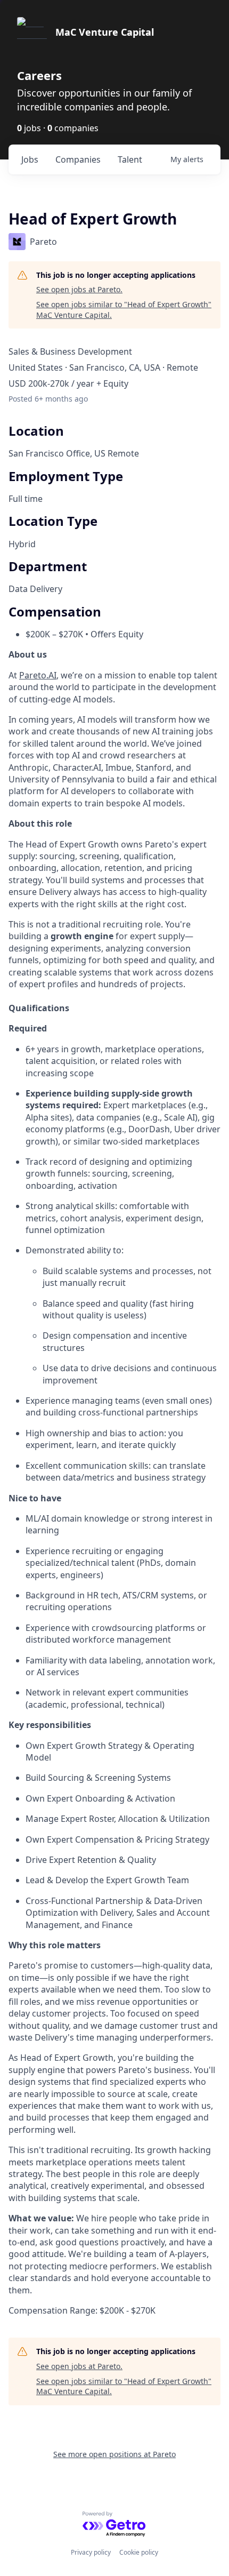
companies (78, 159)
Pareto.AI (38, 675)
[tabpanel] (114, 1482)
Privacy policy (91, 2552)
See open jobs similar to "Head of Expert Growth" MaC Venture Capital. (124, 310)
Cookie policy (139, 2552)
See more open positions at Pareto (114, 2454)
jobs (30, 159)
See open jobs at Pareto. (79, 289)
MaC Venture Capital (105, 32)
